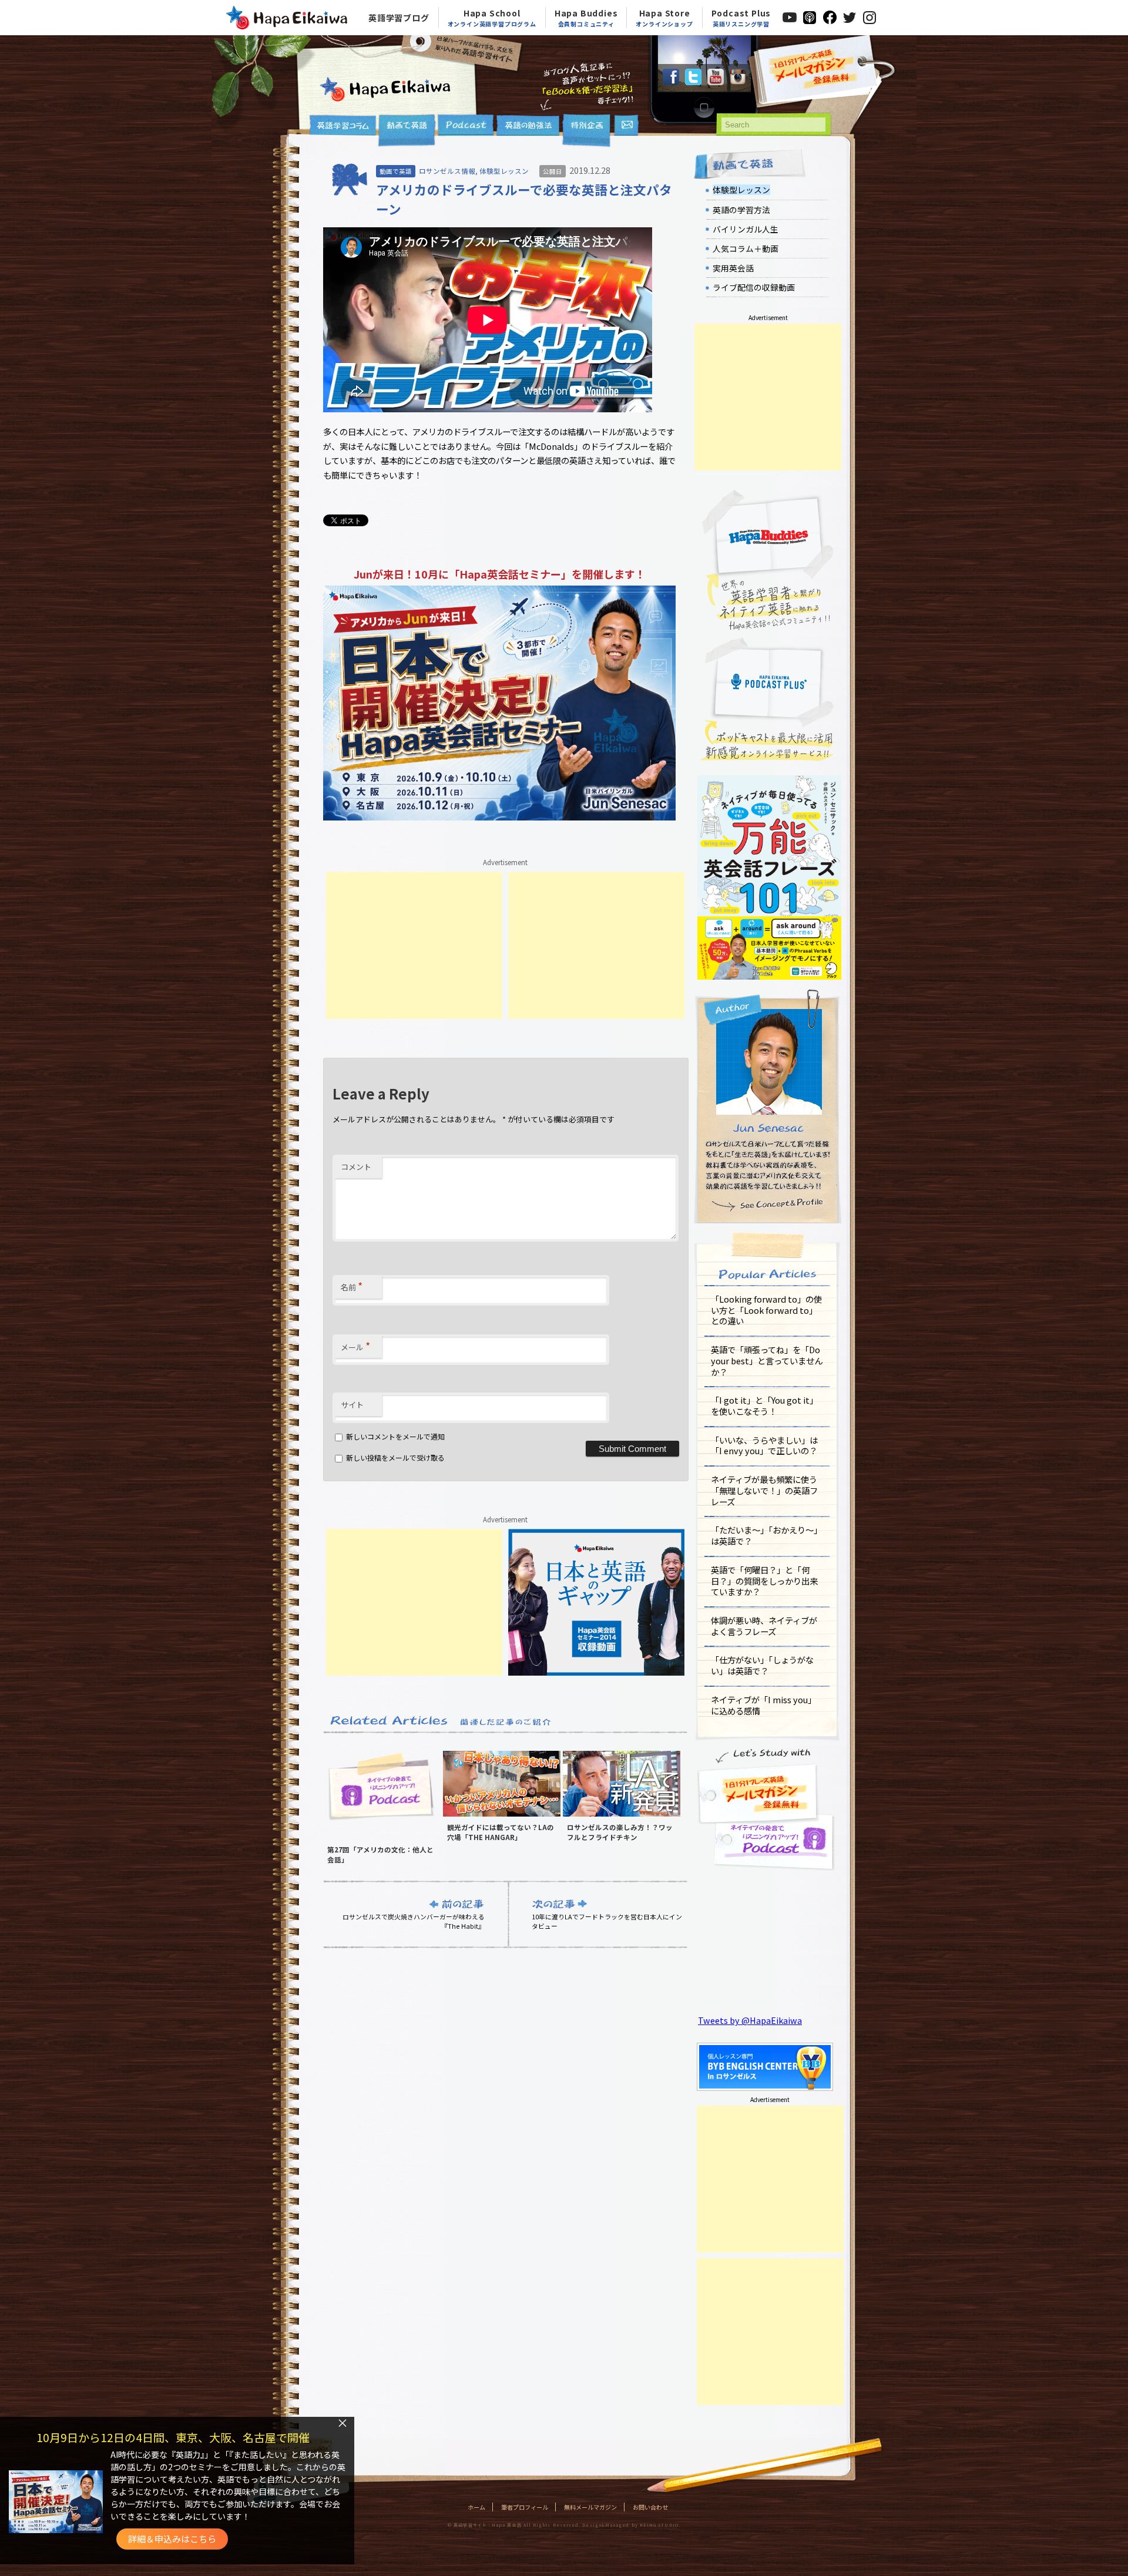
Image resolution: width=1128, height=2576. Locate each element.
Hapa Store (664, 18)
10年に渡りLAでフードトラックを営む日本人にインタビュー (607, 1921)
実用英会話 (733, 268)
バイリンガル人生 (746, 229)
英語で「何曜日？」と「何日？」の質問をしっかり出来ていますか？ (764, 1580)
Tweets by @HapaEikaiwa (750, 2020)
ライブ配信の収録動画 (754, 287)
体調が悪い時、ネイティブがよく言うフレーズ (764, 1626)
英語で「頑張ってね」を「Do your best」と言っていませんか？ (767, 1360)
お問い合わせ (650, 2507)
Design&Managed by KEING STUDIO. (631, 2525)
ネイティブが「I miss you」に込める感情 (763, 1705)
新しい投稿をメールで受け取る (395, 1457)
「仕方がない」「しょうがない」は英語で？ (762, 1665)
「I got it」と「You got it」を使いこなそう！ (764, 1405)
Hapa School (492, 18)
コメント (356, 1167)
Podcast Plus (741, 18)
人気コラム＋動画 (746, 248)
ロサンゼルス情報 (447, 171)
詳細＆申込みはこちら (172, 2539)
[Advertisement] (414, 946)
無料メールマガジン (590, 2507)
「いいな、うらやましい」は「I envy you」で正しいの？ (764, 1445)
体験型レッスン (504, 171)
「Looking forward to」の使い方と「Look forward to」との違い (766, 1310)
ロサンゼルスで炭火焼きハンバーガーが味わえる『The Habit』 (414, 1921)
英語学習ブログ (399, 18)
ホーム (476, 2507)
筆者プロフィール (525, 2507)
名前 (352, 1286)
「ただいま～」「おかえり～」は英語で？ (766, 1535)
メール (355, 1346)
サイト (352, 1405)
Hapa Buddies (586, 18)
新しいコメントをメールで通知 (395, 1436)
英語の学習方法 (741, 210)
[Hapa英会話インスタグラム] (738, 81)
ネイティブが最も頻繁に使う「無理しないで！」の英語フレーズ (764, 1490)
